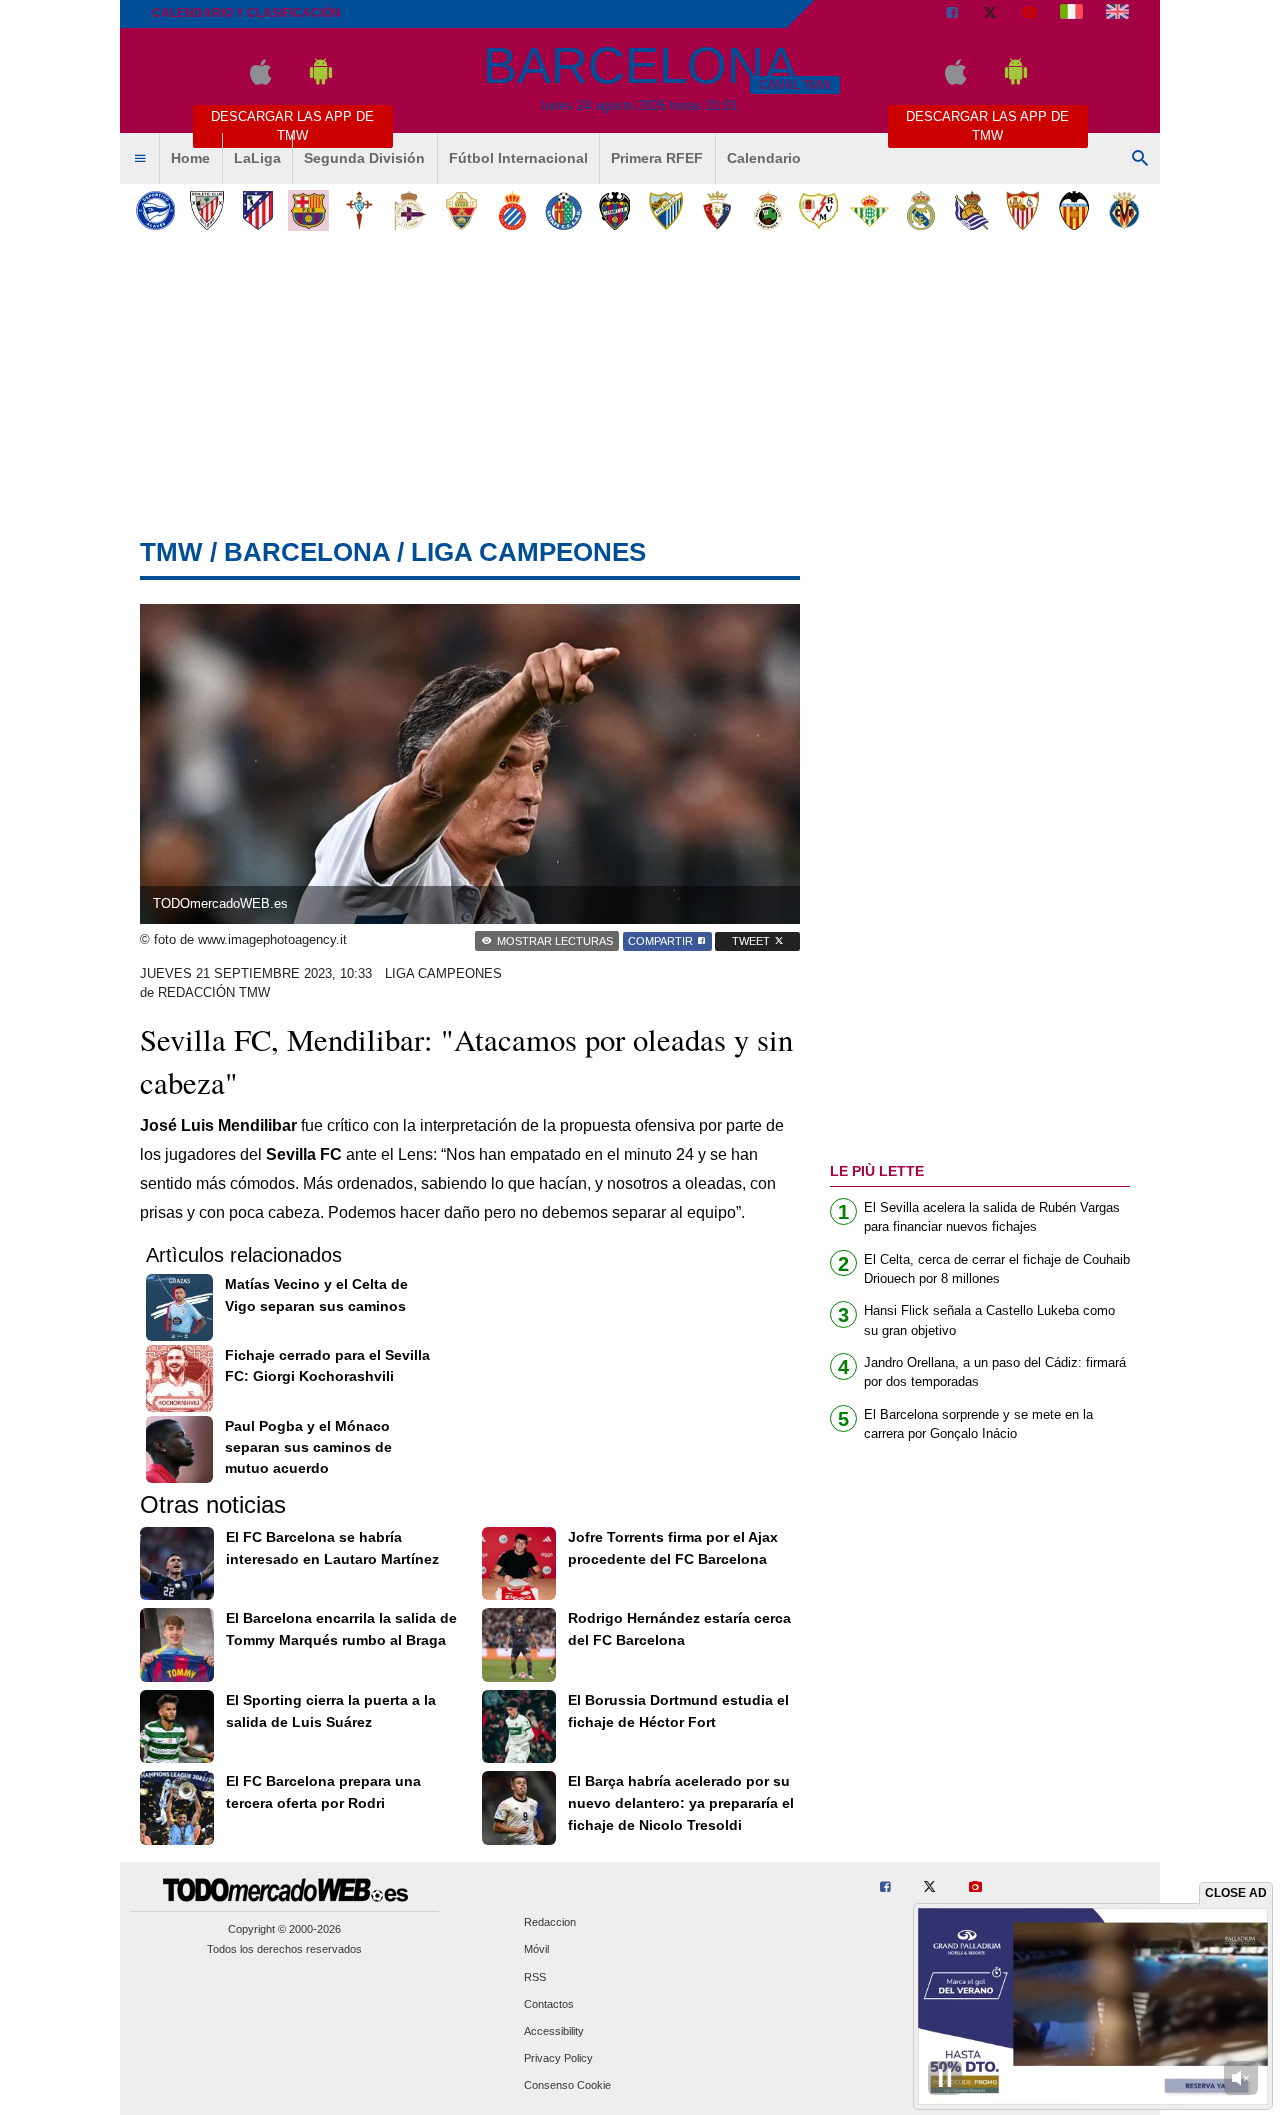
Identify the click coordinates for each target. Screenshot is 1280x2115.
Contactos (549, 2004)
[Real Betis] (869, 210)
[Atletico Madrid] (257, 210)
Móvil (536, 1950)
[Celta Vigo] (359, 210)
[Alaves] (155, 210)
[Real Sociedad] (971, 210)
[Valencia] (1073, 210)
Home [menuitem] (190, 158)
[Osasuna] (716, 210)
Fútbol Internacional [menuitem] (518, 158)
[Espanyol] (512, 210)
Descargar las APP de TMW (292, 126)
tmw (171, 552)
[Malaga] (665, 210)
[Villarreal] (1124, 210)
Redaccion (550, 1923)
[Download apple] (260, 80)
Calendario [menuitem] (764, 158)
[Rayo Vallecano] (818, 210)
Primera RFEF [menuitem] (657, 158)
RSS (535, 1977)
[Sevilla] (1022, 210)
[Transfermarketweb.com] (1117, 14)
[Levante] (614, 210)
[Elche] (461, 210)
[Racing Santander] (767, 210)
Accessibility (554, 2031)
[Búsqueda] (1140, 159)
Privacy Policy (558, 2059)
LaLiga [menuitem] (257, 158)
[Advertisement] (640, 389)
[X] (990, 14)
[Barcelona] (308, 210)
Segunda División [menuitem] (364, 158)
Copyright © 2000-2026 (284, 1929)
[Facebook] (952, 14)
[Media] (1029, 14)
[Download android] (321, 80)
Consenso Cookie (567, 2086)
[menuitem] (140, 159)
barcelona (307, 552)
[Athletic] (206, 210)
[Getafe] (563, 210)
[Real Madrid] (920, 210)
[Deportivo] (410, 210)
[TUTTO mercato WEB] (1071, 14)
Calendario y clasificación (246, 13)
